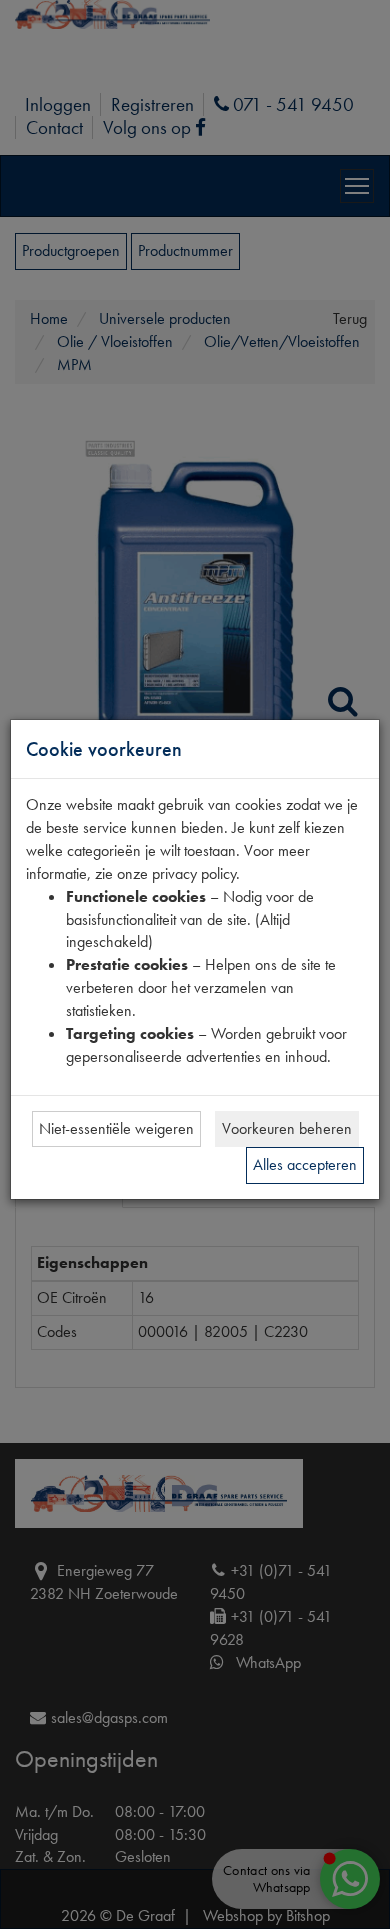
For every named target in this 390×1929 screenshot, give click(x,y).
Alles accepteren (305, 1164)
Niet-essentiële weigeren (116, 1128)
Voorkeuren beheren (287, 1128)
